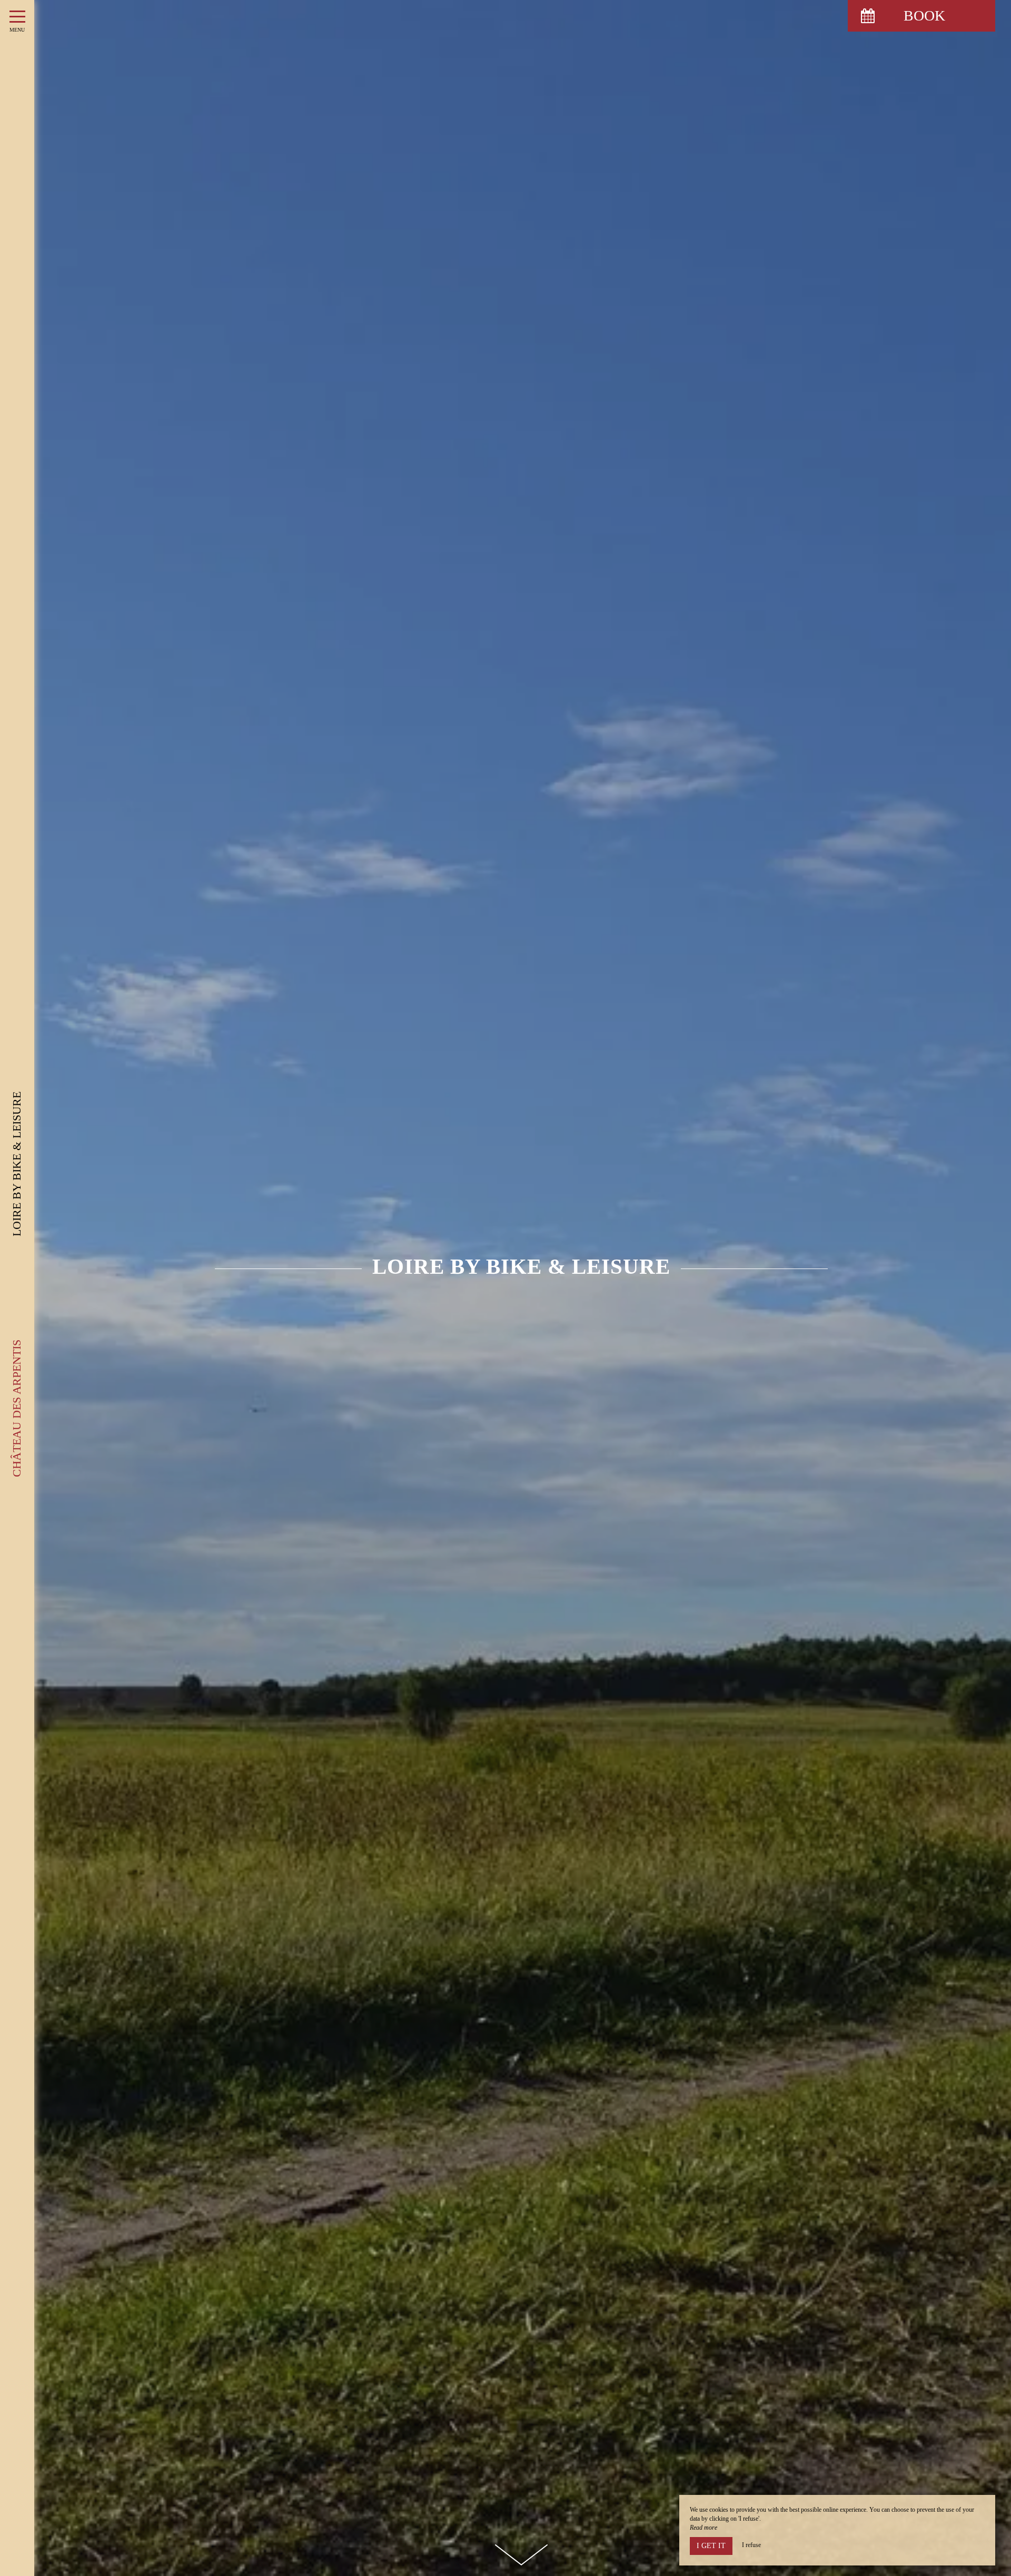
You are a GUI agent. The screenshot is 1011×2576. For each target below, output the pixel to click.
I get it (711, 2546)
